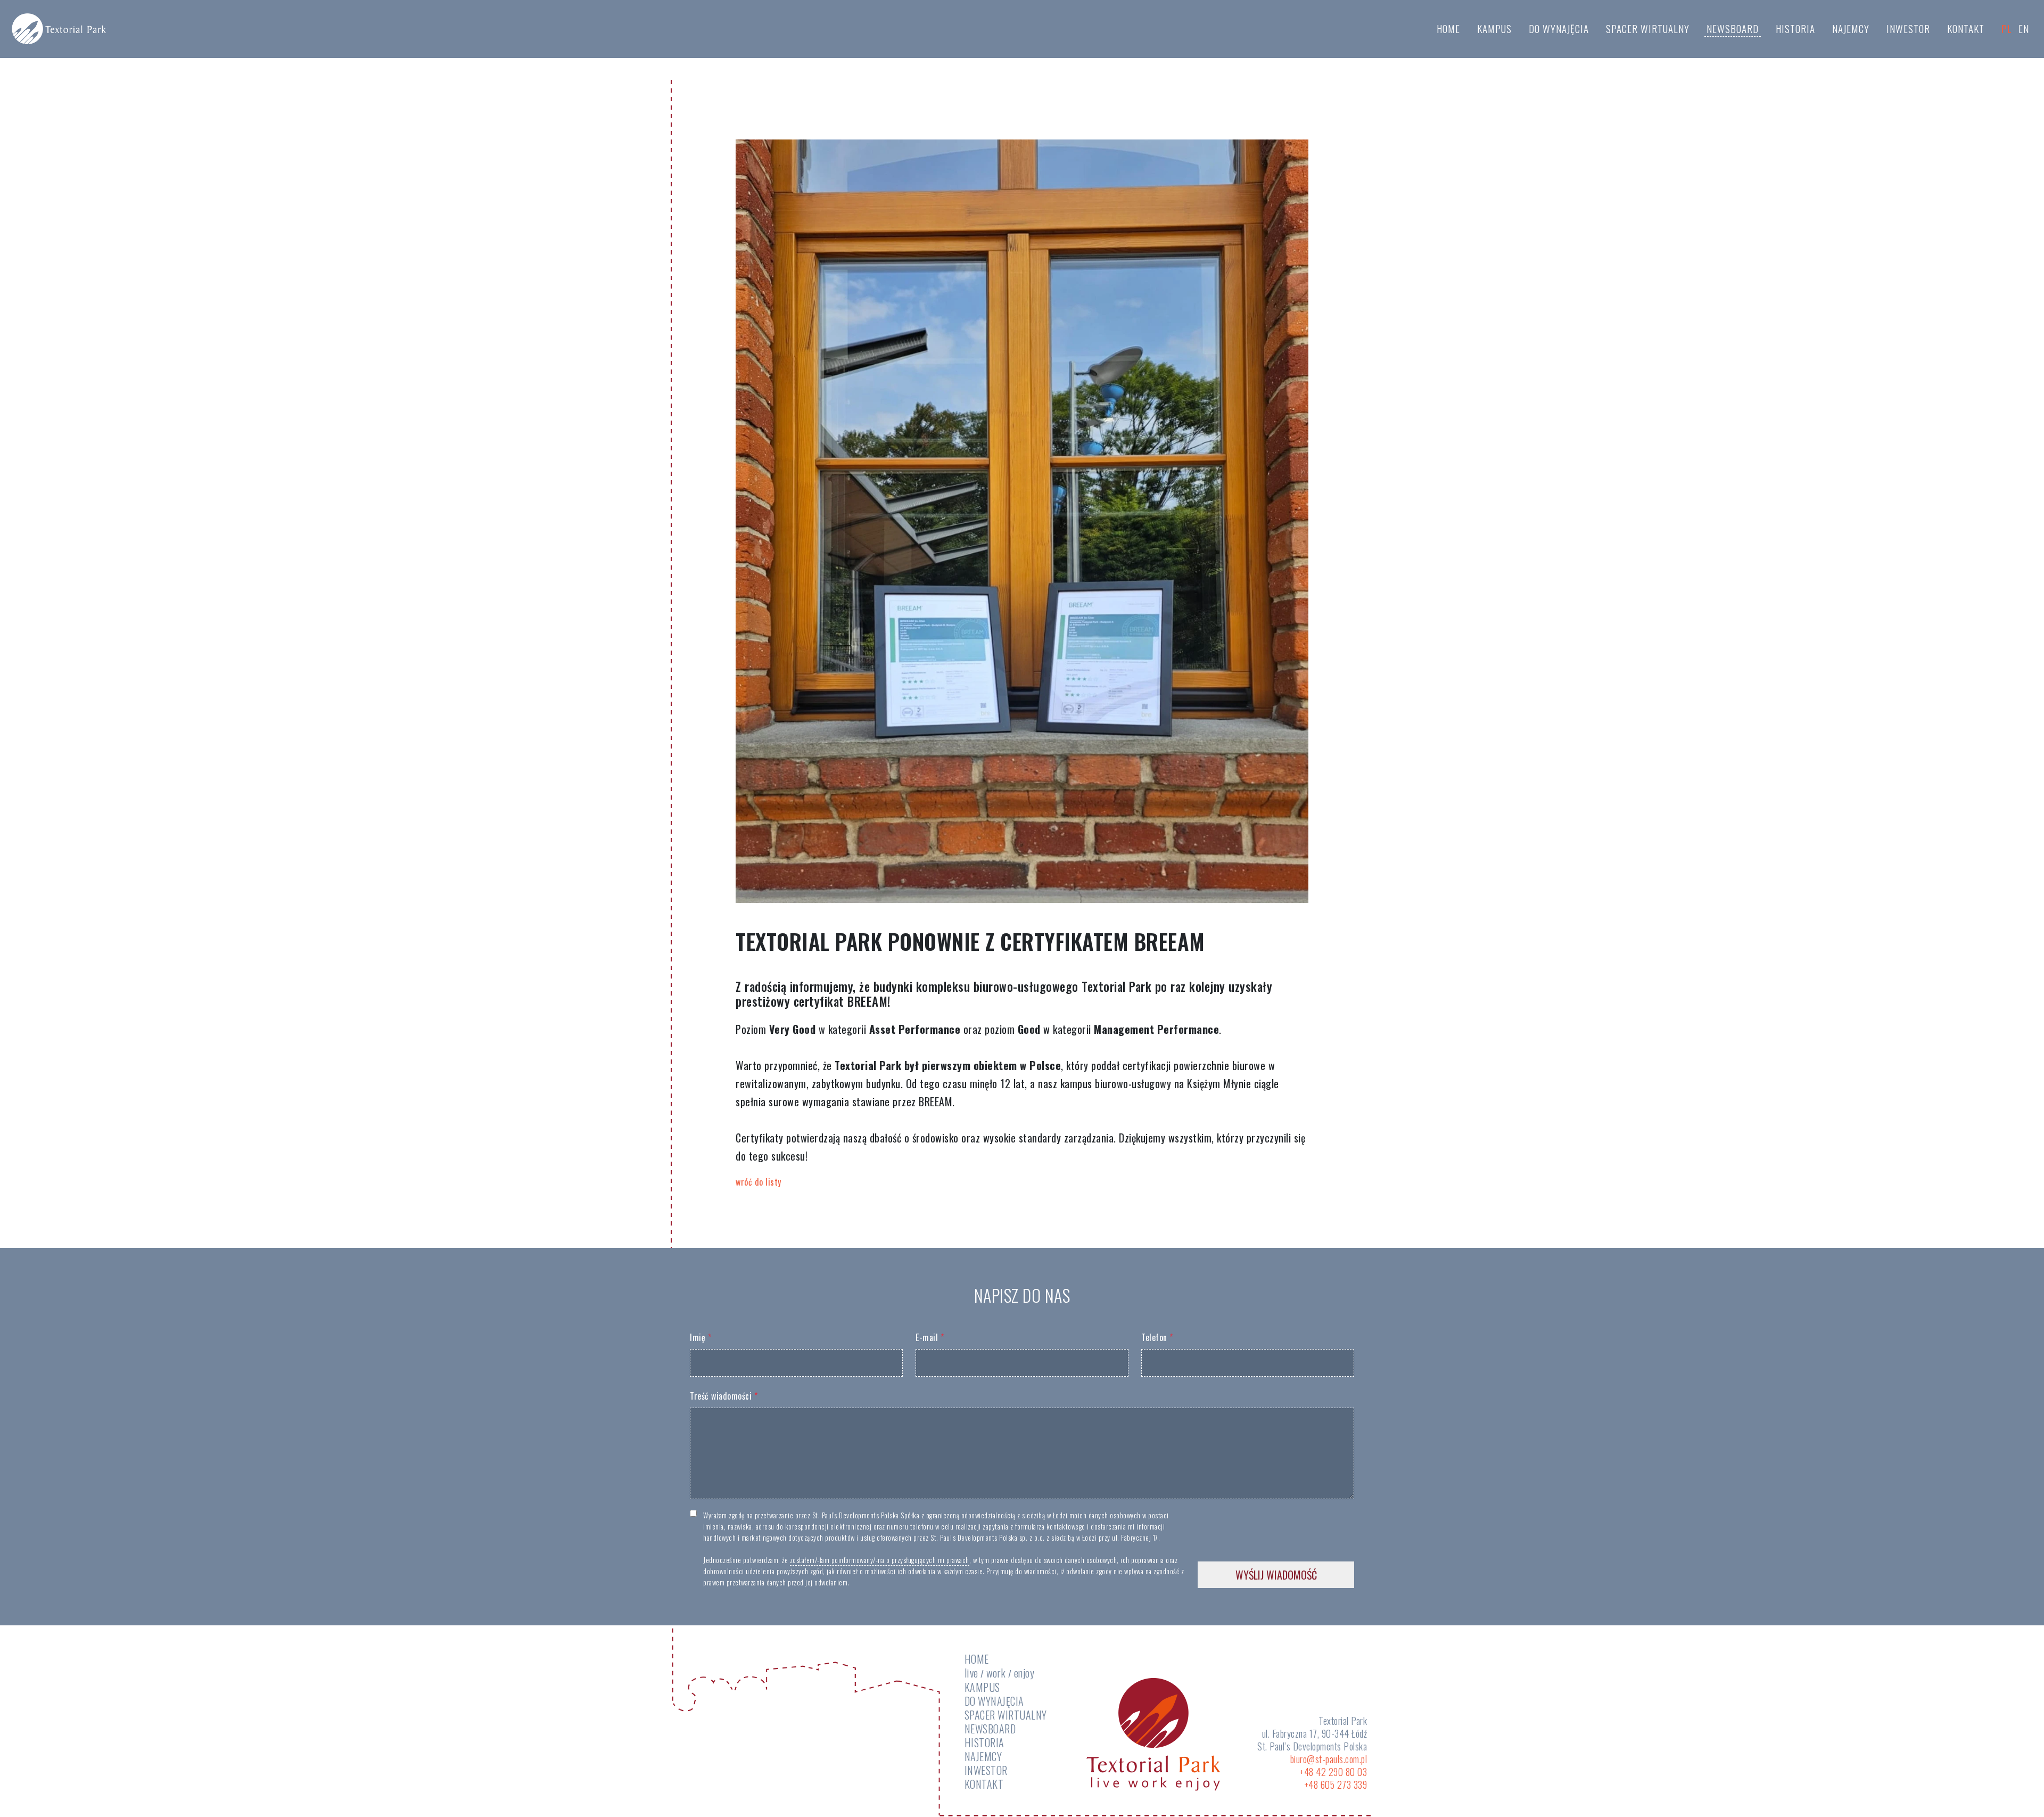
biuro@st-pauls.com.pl (1329, 1759)
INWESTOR (1908, 28)
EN (2024, 28)
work (996, 1673)
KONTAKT (1966, 28)
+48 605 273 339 (1336, 1785)
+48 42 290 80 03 (1333, 1772)
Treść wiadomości (724, 1396)
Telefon (1157, 1337)
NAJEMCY (1851, 28)
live (971, 1673)
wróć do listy (759, 1182)
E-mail (930, 1337)
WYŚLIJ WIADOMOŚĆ (1276, 1575)
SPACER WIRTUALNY (1648, 28)
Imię (700, 1337)
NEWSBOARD (1733, 28)
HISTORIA (1795, 28)
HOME (1448, 28)
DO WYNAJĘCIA (1559, 28)
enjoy (1024, 1673)
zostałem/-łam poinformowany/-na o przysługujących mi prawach (880, 1560)
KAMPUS (1494, 28)
